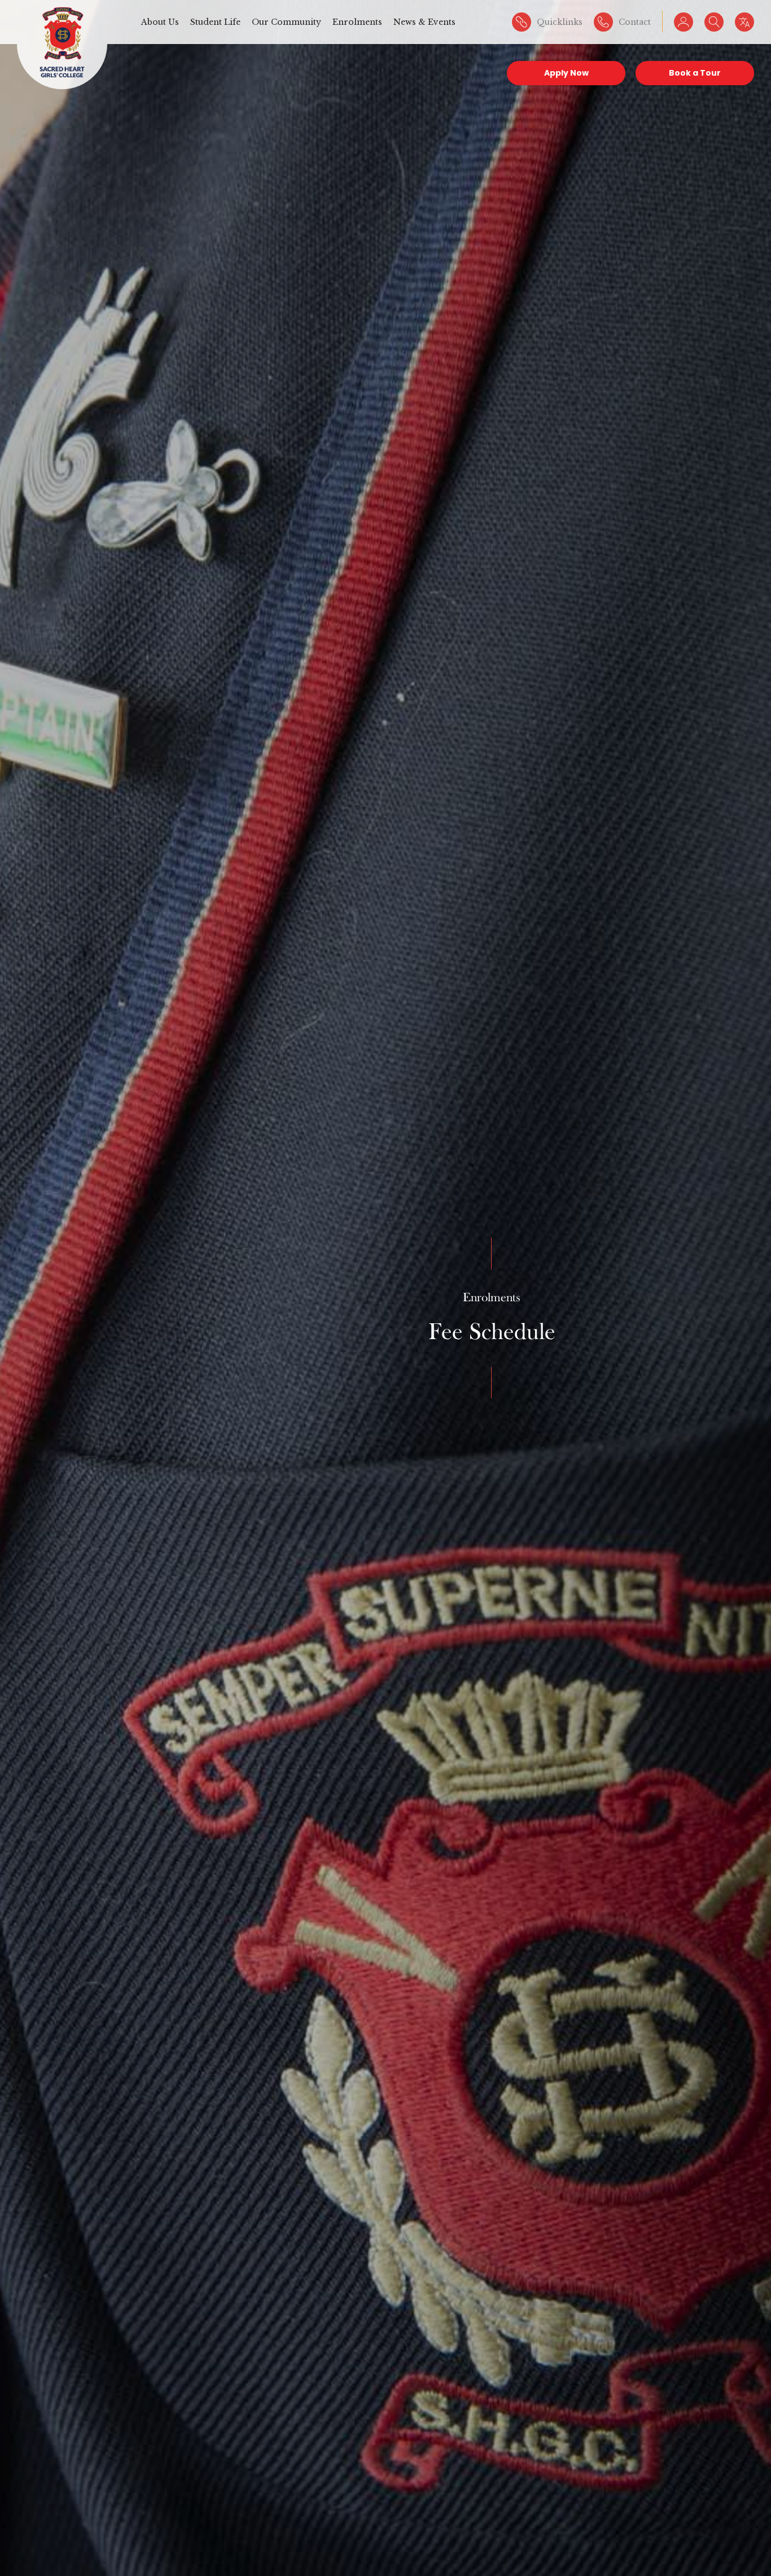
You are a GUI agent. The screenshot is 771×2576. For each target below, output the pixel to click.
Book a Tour (695, 73)
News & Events (424, 22)
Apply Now (566, 73)
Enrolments (357, 22)
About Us (160, 22)
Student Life (215, 22)
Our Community (286, 22)
